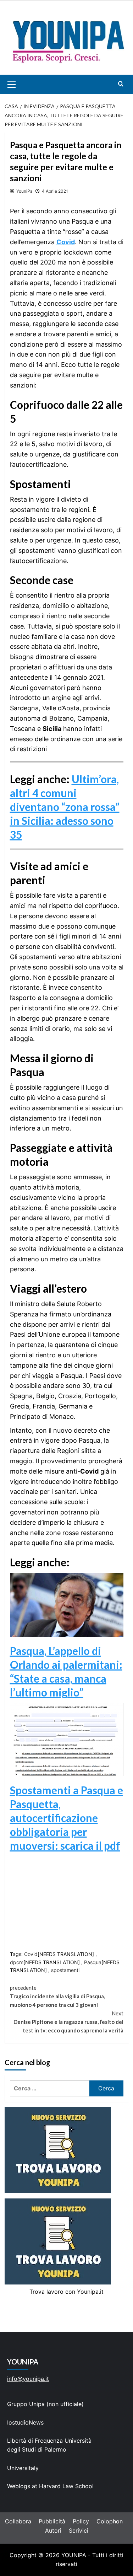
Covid (66, 242)
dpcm (17, 1962)
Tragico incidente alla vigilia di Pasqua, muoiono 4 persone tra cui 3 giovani (57, 1996)
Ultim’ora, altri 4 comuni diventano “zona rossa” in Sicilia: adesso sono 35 (65, 807)
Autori (53, 2530)
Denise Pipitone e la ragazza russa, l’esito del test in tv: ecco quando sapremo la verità (68, 2022)
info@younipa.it (28, 2379)
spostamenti (65, 1970)
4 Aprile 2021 (55, 191)
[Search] (121, 84)
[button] (20, 84)
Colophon (110, 2521)
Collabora (18, 2521)
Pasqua (93, 1962)
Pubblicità (52, 2521)
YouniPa (24, 191)
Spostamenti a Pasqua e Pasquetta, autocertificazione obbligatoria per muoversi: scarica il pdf (66, 1818)
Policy (81, 2521)
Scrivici (79, 2530)
